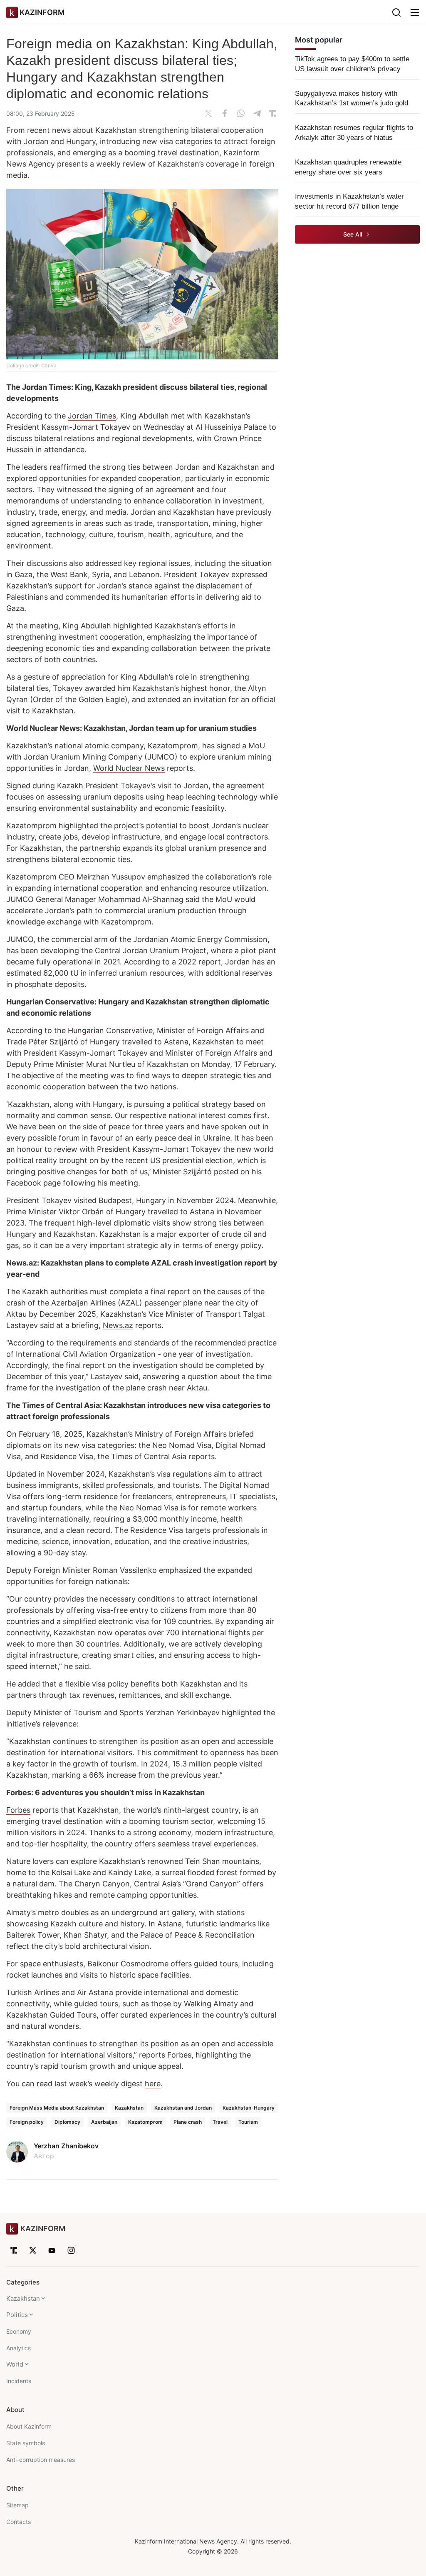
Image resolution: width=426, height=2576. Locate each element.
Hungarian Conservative (110, 1030)
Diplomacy (67, 2122)
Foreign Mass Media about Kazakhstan (57, 2108)
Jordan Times (92, 416)
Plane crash (188, 2122)
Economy (19, 2331)
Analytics (19, 2348)
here (153, 2084)
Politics (17, 2315)
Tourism (248, 2122)
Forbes (18, 1810)
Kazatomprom (145, 2122)
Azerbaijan (104, 2122)
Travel (220, 2122)
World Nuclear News (129, 768)
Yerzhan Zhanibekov (66, 2146)
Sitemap (17, 2505)
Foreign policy (27, 2122)
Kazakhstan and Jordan (183, 2108)
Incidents (19, 2381)
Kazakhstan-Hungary (249, 2108)
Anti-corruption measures (41, 2460)
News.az (118, 1325)
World (15, 2364)
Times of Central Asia (149, 1456)
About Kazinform (29, 2426)
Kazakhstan (129, 2108)
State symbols (26, 2443)
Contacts (19, 2522)
